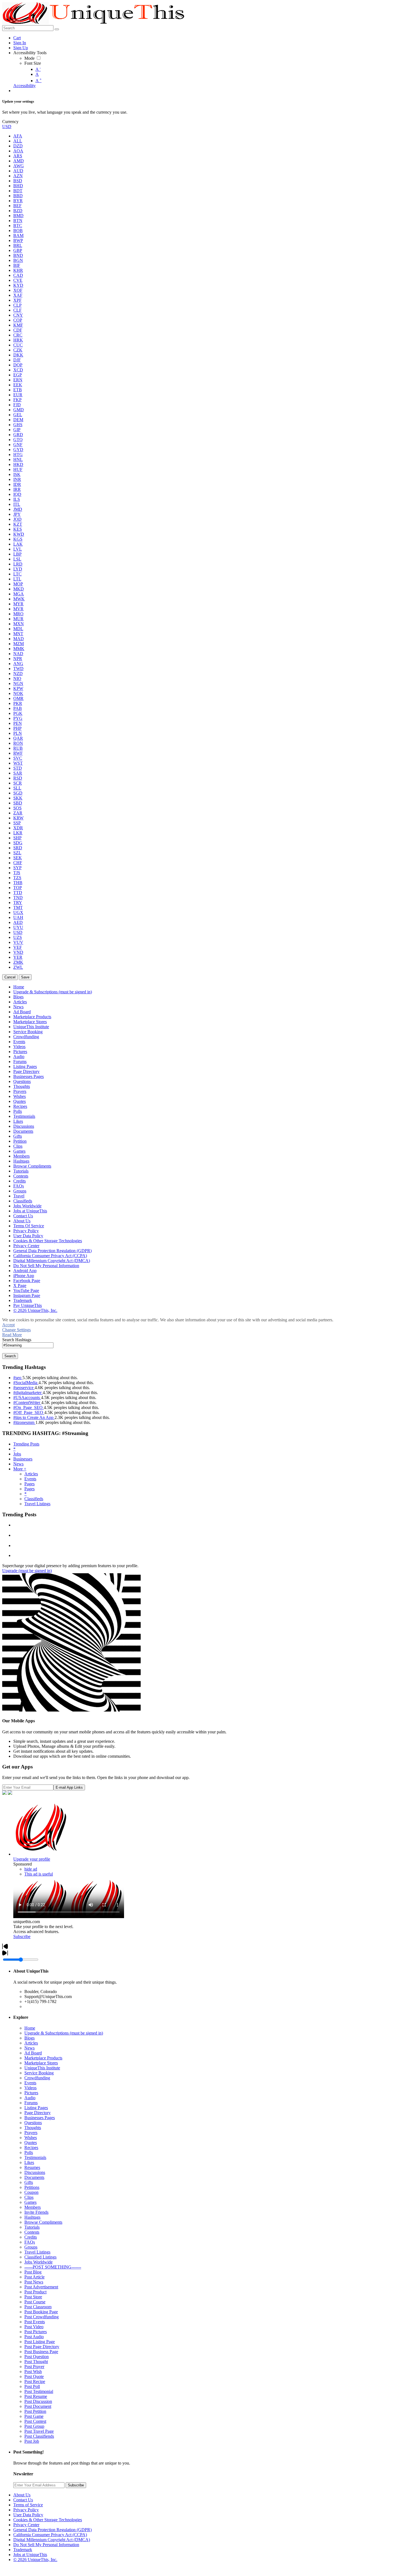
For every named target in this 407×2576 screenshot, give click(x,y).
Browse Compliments (43, 2222)
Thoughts (33, 2128)
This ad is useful (39, 1874)
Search (10, 1356)
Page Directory (38, 2113)
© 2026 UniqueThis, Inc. (35, 2560)
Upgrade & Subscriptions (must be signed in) (64, 2033)
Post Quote (34, 2376)
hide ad (31, 1869)
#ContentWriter (27, 1402)
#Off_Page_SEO (29, 1412)
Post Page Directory (42, 2347)
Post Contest (35, 2421)
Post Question (37, 2357)
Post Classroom (38, 2307)
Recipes (31, 2147)
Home (30, 2028)
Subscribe (22, 1936)
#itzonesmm (24, 1422)
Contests (32, 2232)
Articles (31, 1474)
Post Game (34, 2416)
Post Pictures (36, 2332)
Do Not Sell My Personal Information (46, 2545)
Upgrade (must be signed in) (27, 1571)
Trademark (23, 2550)
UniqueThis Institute (42, 2068)
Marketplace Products (43, 2058)
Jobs (17, 1454)
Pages (29, 1484)
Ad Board (33, 2053)
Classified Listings (40, 2257)
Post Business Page (41, 2352)
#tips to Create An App (34, 1417)
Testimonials (35, 2157)
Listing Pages (36, 2108)
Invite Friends (36, 2212)
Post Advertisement (41, 2287)
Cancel (10, 977)
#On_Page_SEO (29, 1407)
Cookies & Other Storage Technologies (48, 2520)
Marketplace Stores (41, 2063)
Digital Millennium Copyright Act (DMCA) (52, 2540)
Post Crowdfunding (42, 2317)
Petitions (32, 2187)
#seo (18, 1378)
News (18, 1464)
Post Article (34, 2277)
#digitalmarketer (28, 1393)
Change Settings (16, 1330)
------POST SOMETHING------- (53, 2267)
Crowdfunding (37, 2078)
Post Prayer (34, 2367)
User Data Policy (28, 2515)
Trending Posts (26, 1444)
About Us (22, 2495)
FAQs (30, 2242)
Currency (10, 122)
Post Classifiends (39, 2436)
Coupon (31, 2192)
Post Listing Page (40, 2342)
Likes (29, 2162)
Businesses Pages (40, 2118)
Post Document (38, 2406)
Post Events (35, 2322)
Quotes (31, 2143)
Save (25, 977)
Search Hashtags (17, 1340)
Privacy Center (26, 2525)
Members (33, 2207)
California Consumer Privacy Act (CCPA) (50, 2535)
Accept (8, 1325)
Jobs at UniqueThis (30, 2555)
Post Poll (32, 2386)
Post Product (35, 2292)
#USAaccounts (27, 1398)
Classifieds (34, 1499)
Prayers (31, 2133)
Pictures (31, 2093)
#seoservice (24, 1388)
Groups (31, 2247)
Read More (12, 1335)
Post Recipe (35, 2381)
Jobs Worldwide (38, 2262)
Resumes (32, 2167)
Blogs (29, 2038)
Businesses (23, 1459)
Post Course (35, 2302)
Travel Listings (37, 1504)
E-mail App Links (69, 1787)
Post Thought (36, 2362)
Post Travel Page (39, 2431)
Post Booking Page (41, 2312)
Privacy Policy (26, 2510)
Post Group (34, 2426)
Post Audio (34, 2337)
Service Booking (39, 2073)
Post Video (34, 2327)
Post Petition (35, 2411)
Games (30, 2202)
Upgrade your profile (32, 1859)
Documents (34, 2177)
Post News (34, 2282)
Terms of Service (28, 2505)
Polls (29, 2152)
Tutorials (32, 2227)
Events (30, 1479)
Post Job (32, 2441)
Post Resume (36, 2396)
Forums (31, 2103)
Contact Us (23, 2500)
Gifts (29, 2182)
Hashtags (32, 2217)
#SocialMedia (26, 1383)
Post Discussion (38, 2401)
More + (20, 1469)
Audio (30, 2098)
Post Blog (33, 2272)
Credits (31, 2237)
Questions (33, 2123)
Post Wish (33, 2371)
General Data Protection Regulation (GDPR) (52, 2530)
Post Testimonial (39, 2391)
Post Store (33, 2297)
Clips (29, 2197)
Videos (30, 2088)
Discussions (35, 2172)
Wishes (31, 2138)
